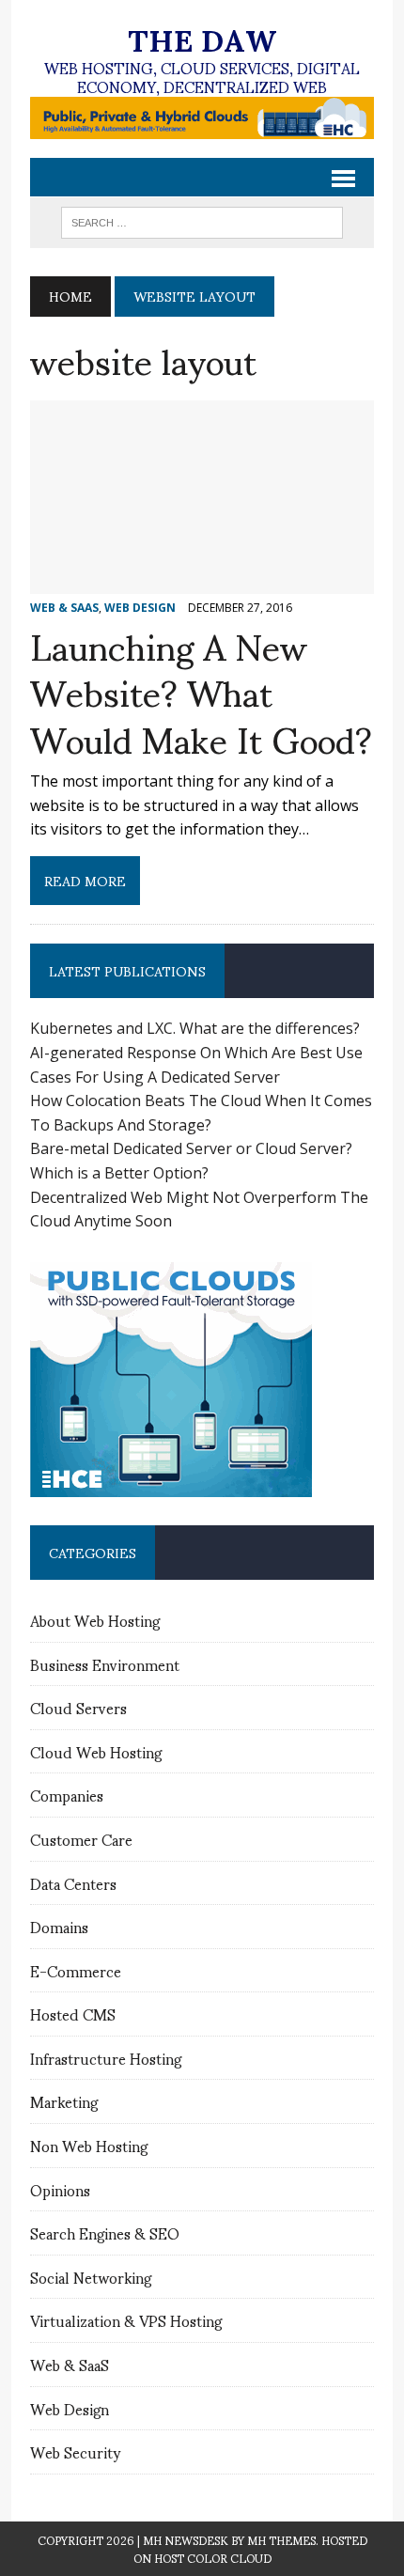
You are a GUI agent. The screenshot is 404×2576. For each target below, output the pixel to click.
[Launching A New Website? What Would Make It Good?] (202, 581)
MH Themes (281, 2540)
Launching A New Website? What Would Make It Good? (201, 691)
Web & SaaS (70, 2364)
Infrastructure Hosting (106, 2058)
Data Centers (73, 1883)
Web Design (70, 2408)
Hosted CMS (73, 2014)
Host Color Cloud (213, 2558)
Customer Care (81, 1839)
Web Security (75, 2451)
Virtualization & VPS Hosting (126, 2320)
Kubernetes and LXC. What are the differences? (195, 1028)
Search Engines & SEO (105, 2233)
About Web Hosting (95, 1620)
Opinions (60, 2189)
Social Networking (91, 2277)
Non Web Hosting (89, 2145)
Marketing (64, 2101)
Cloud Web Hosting (96, 1751)
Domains (59, 1926)
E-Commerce (76, 1970)
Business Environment (105, 1664)
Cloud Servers (78, 1707)
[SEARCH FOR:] (202, 219)
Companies (67, 1795)
